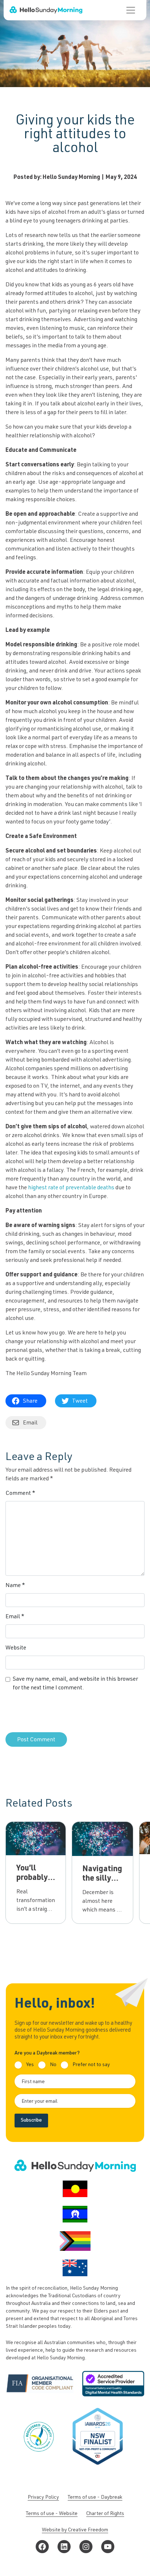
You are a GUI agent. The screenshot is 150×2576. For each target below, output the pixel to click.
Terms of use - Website (52, 2514)
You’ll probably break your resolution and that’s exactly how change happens (35, 1906)
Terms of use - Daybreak (95, 2498)
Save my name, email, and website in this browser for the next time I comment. (75, 1684)
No (53, 2065)
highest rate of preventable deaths (71, 1188)
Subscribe (31, 2121)
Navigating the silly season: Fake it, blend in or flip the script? (102, 1898)
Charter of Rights (105, 2514)
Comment (20, 1494)
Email (15, 1617)
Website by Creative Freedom (75, 2530)
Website (16, 1648)
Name (15, 1586)
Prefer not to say (91, 2065)
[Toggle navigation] (131, 10)
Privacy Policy (43, 2498)
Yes (30, 2065)
